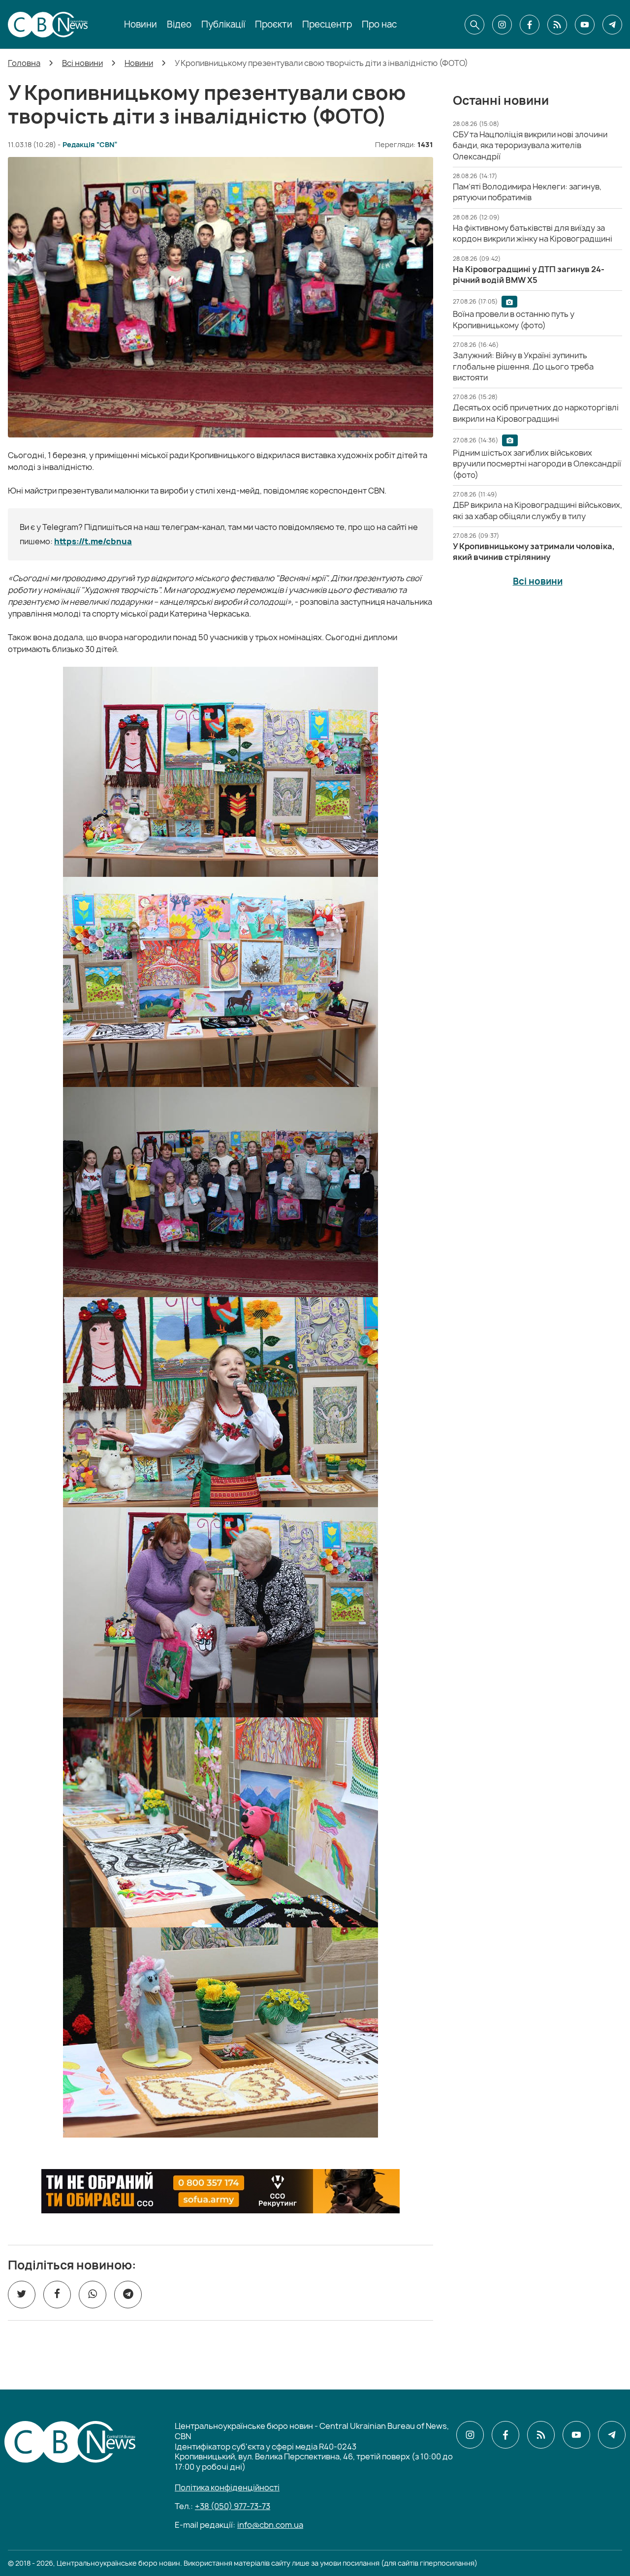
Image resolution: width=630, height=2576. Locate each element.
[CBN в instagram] (502, 25)
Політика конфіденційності (227, 2487)
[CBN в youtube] (585, 25)
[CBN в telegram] (612, 25)
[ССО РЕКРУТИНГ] (220, 2191)
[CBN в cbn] (557, 25)
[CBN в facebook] (530, 25)
